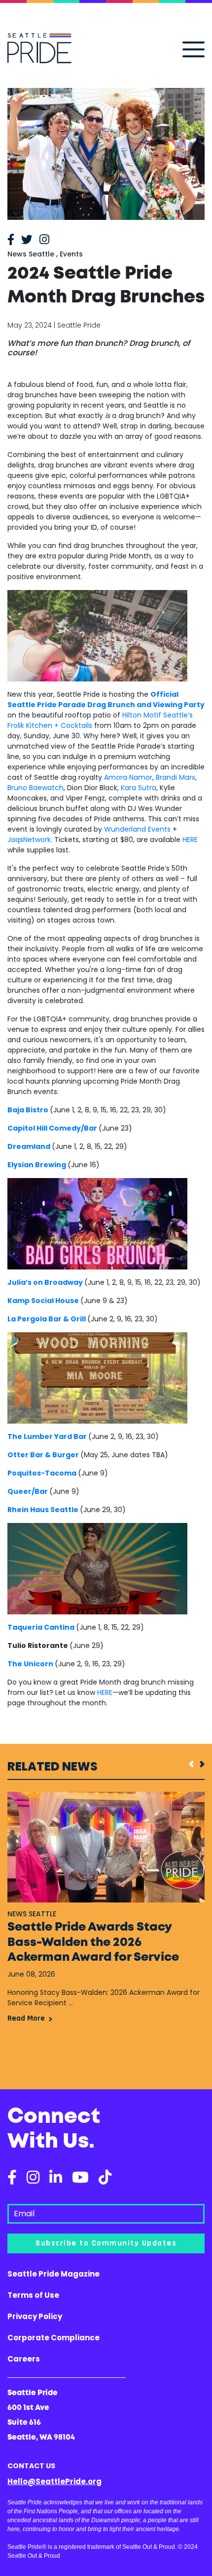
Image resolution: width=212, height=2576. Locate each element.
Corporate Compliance (53, 2338)
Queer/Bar (28, 1491)
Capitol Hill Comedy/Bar (52, 1128)
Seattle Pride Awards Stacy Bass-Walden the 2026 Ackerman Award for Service (93, 1943)
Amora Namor (128, 777)
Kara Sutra (139, 788)
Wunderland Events (137, 829)
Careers (24, 2359)
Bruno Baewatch (35, 788)
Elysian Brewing (37, 1165)
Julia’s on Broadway (45, 1282)
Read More (26, 2018)
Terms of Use (33, 2295)
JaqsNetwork (29, 840)
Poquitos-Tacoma (42, 1473)
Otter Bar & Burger (43, 1455)
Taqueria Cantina (41, 1627)
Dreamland (29, 1146)
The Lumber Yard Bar (47, 1436)
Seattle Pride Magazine (53, 2274)
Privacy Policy (35, 2316)
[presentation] (188, 1764)
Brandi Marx (176, 777)
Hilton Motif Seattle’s (158, 715)
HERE (190, 840)
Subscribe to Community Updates (106, 2243)
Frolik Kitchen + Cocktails (50, 725)
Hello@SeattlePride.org (54, 2481)
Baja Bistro (28, 1110)
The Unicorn (30, 1664)
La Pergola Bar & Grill (47, 1319)
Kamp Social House (43, 1301)
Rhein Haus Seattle (43, 1510)
